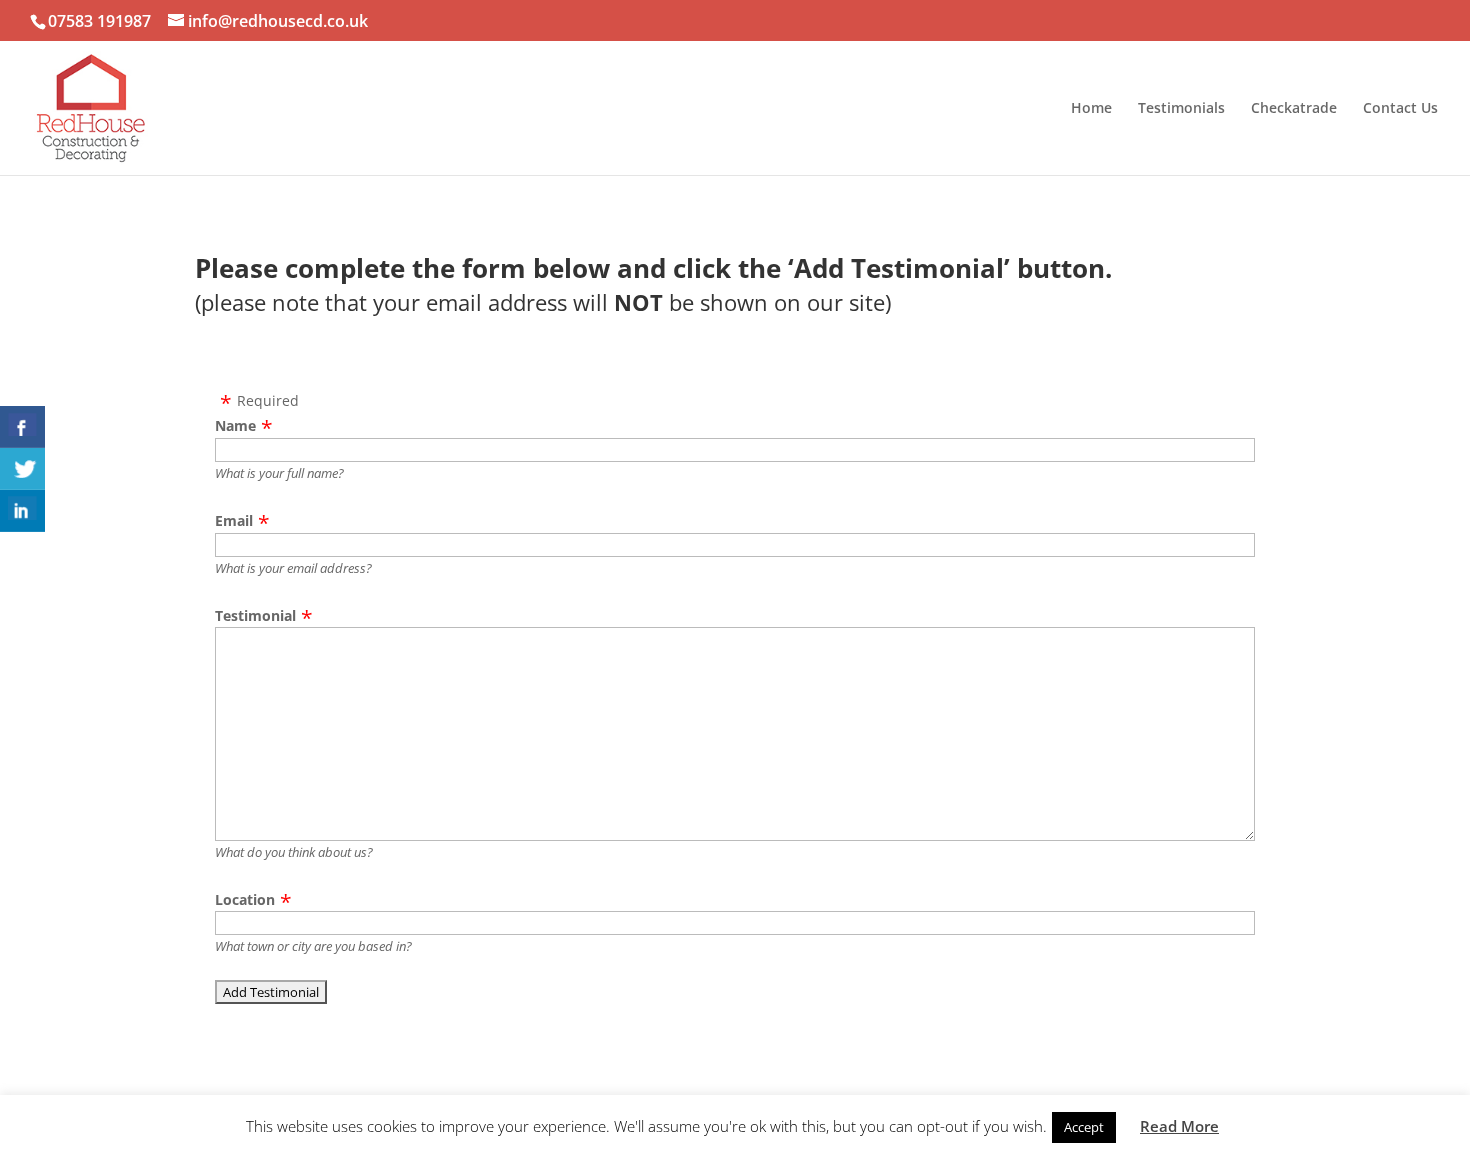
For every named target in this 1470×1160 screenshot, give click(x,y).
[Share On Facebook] (22, 427)
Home (1091, 109)
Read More (1179, 1126)
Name (235, 425)
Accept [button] (1084, 1127)
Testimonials (1181, 109)
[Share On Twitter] (22, 469)
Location (245, 899)
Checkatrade (1294, 109)
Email (234, 520)
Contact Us (1400, 109)
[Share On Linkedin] (22, 511)
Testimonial (255, 615)
